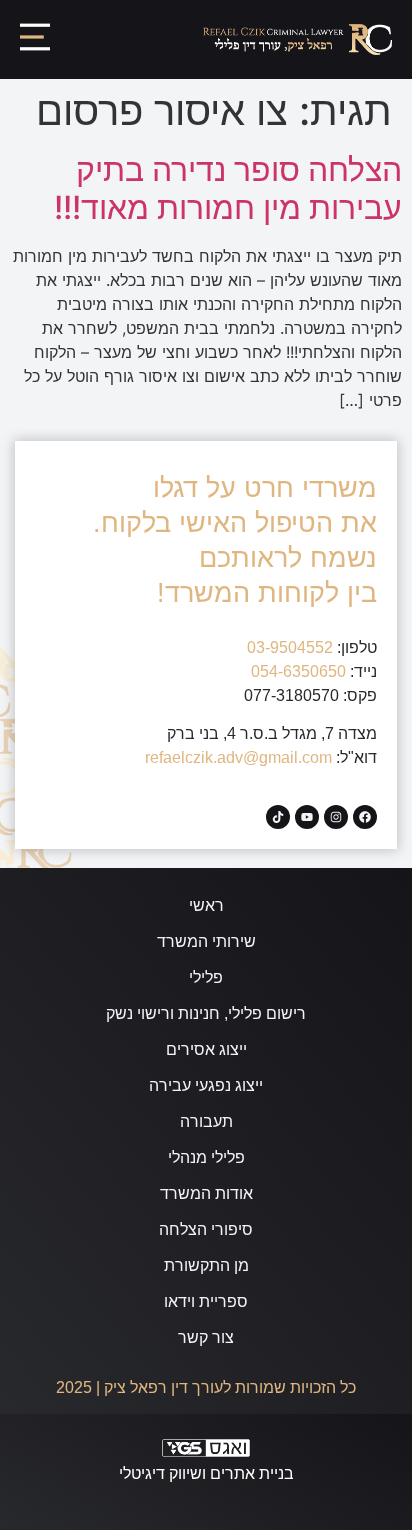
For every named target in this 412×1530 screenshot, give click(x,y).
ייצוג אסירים (206, 1049)
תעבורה (206, 1121)
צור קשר (206, 1337)
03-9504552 (290, 647)
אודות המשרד (206, 1193)
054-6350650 (298, 671)
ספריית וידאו (206, 1301)
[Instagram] (336, 817)
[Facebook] (365, 817)
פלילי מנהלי (206, 1157)
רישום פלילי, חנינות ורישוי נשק (206, 1013)
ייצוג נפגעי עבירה (206, 1085)
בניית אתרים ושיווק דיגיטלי (206, 1473)
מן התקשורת (206, 1265)
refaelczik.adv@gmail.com (238, 757)
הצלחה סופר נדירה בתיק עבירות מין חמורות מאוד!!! (228, 188)
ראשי (206, 905)
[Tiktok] (278, 817)
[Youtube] (307, 817)
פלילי (206, 977)
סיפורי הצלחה (206, 1229)
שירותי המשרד (206, 941)
